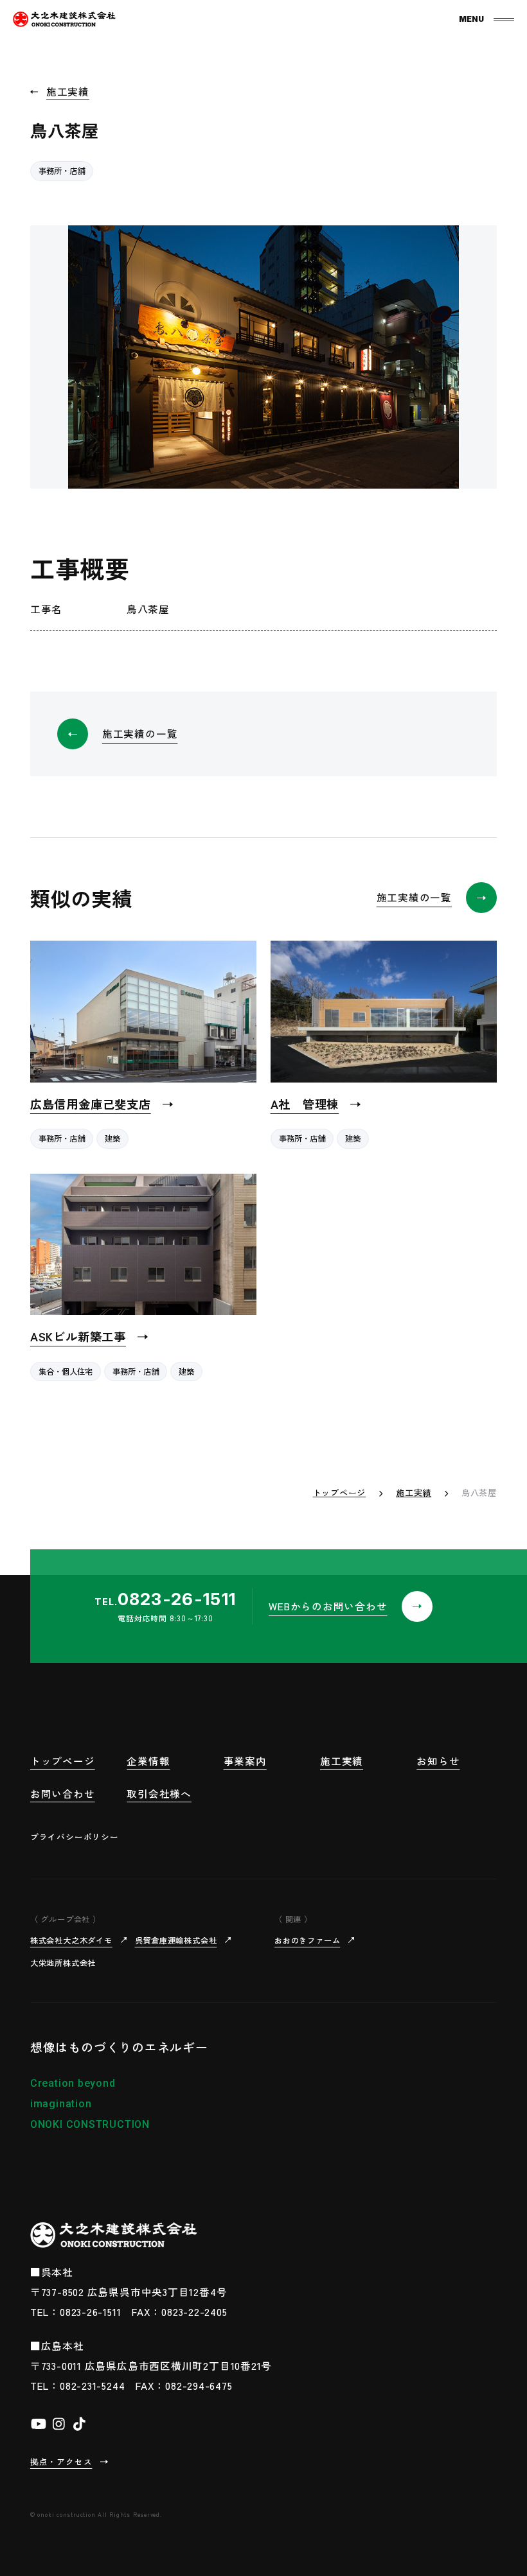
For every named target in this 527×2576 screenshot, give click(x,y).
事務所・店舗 (62, 171)
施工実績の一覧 (140, 733)
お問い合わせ (63, 1793)
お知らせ (438, 1761)
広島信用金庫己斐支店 (91, 1104)
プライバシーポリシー (75, 1837)
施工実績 (68, 91)
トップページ (340, 1493)
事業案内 (245, 1761)
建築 (112, 1138)
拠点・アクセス (61, 2461)
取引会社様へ (159, 1793)
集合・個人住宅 (66, 1371)
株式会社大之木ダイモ (71, 1940)
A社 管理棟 (305, 1104)
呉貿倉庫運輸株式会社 (176, 1940)
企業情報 (148, 1761)
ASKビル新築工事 (78, 1336)
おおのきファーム (307, 1940)
